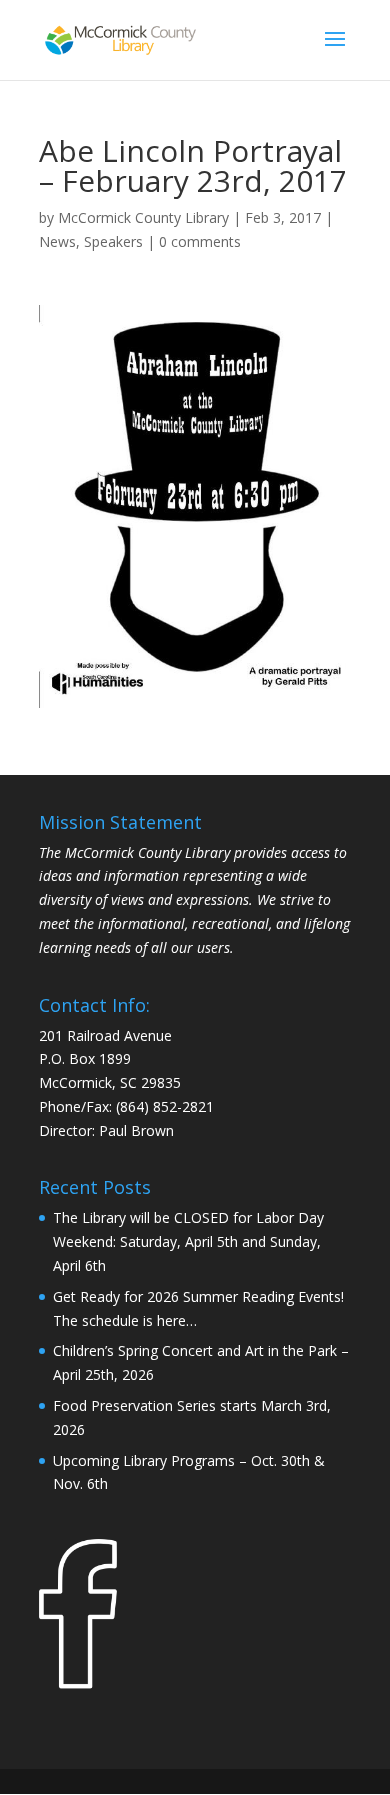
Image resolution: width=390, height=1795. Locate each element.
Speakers (113, 241)
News (57, 241)
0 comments (200, 241)
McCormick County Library (143, 217)
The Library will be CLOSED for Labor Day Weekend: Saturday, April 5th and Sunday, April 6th (188, 1241)
